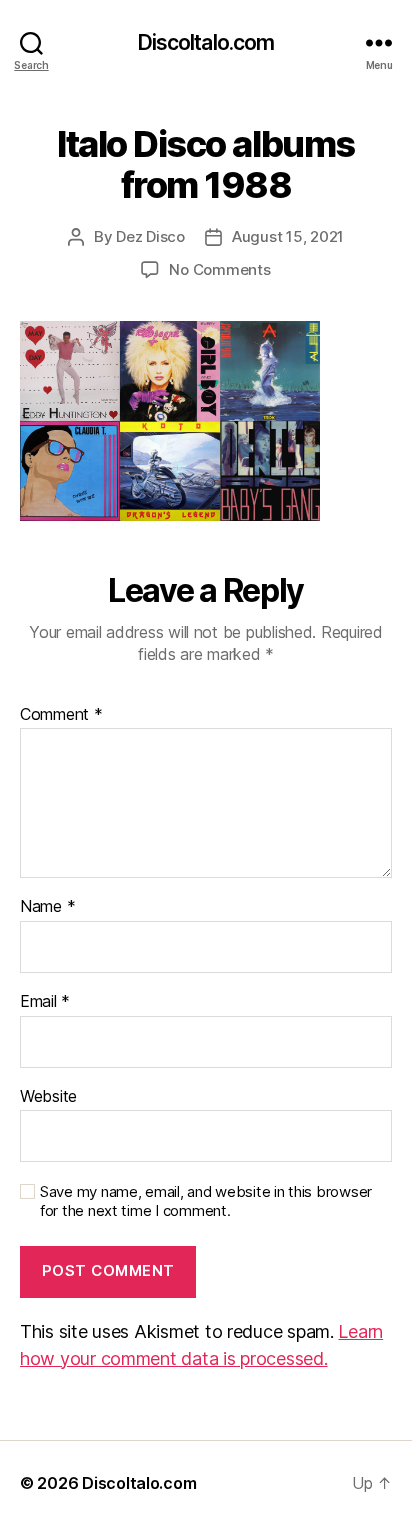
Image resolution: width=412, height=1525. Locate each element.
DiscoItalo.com (206, 42)
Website (48, 1097)
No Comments (219, 269)
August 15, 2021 (288, 236)
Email (45, 1002)
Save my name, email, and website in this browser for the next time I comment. (206, 1201)
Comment (61, 715)
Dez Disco (150, 236)
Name (47, 907)
